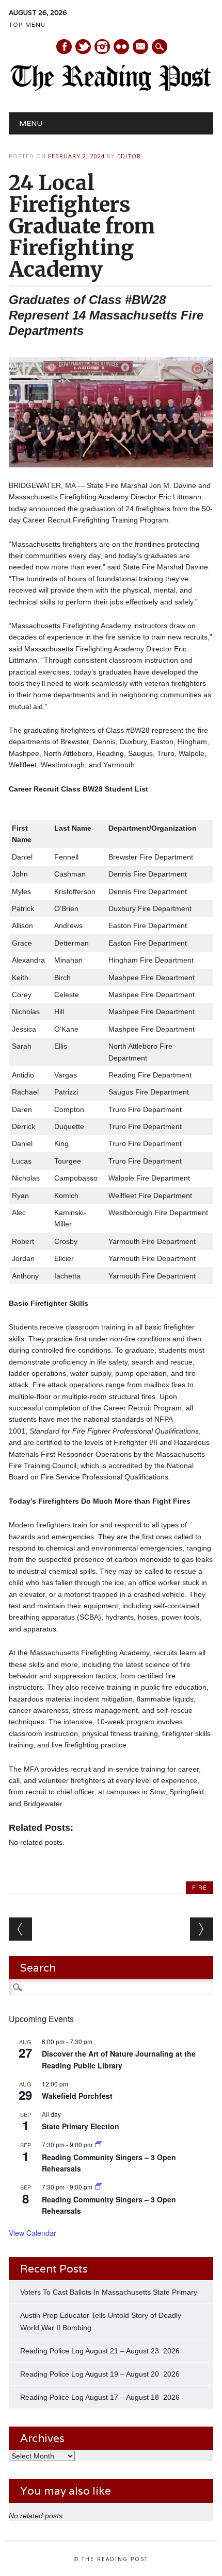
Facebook (64, 47)
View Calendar (33, 2233)
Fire (200, 1888)
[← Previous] (20, 1929)
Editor (129, 156)
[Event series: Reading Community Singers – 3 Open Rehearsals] (99, 2144)
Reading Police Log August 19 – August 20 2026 (100, 2374)
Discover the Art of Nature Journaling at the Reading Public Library (119, 2059)
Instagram (102, 47)
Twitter (83, 47)
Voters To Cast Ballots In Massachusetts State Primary (109, 2292)
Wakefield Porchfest (77, 2096)
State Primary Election (81, 2126)
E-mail (141, 47)
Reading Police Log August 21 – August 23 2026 (100, 2351)
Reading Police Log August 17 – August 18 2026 (100, 2397)
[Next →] (202, 1929)
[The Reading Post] (111, 89)
